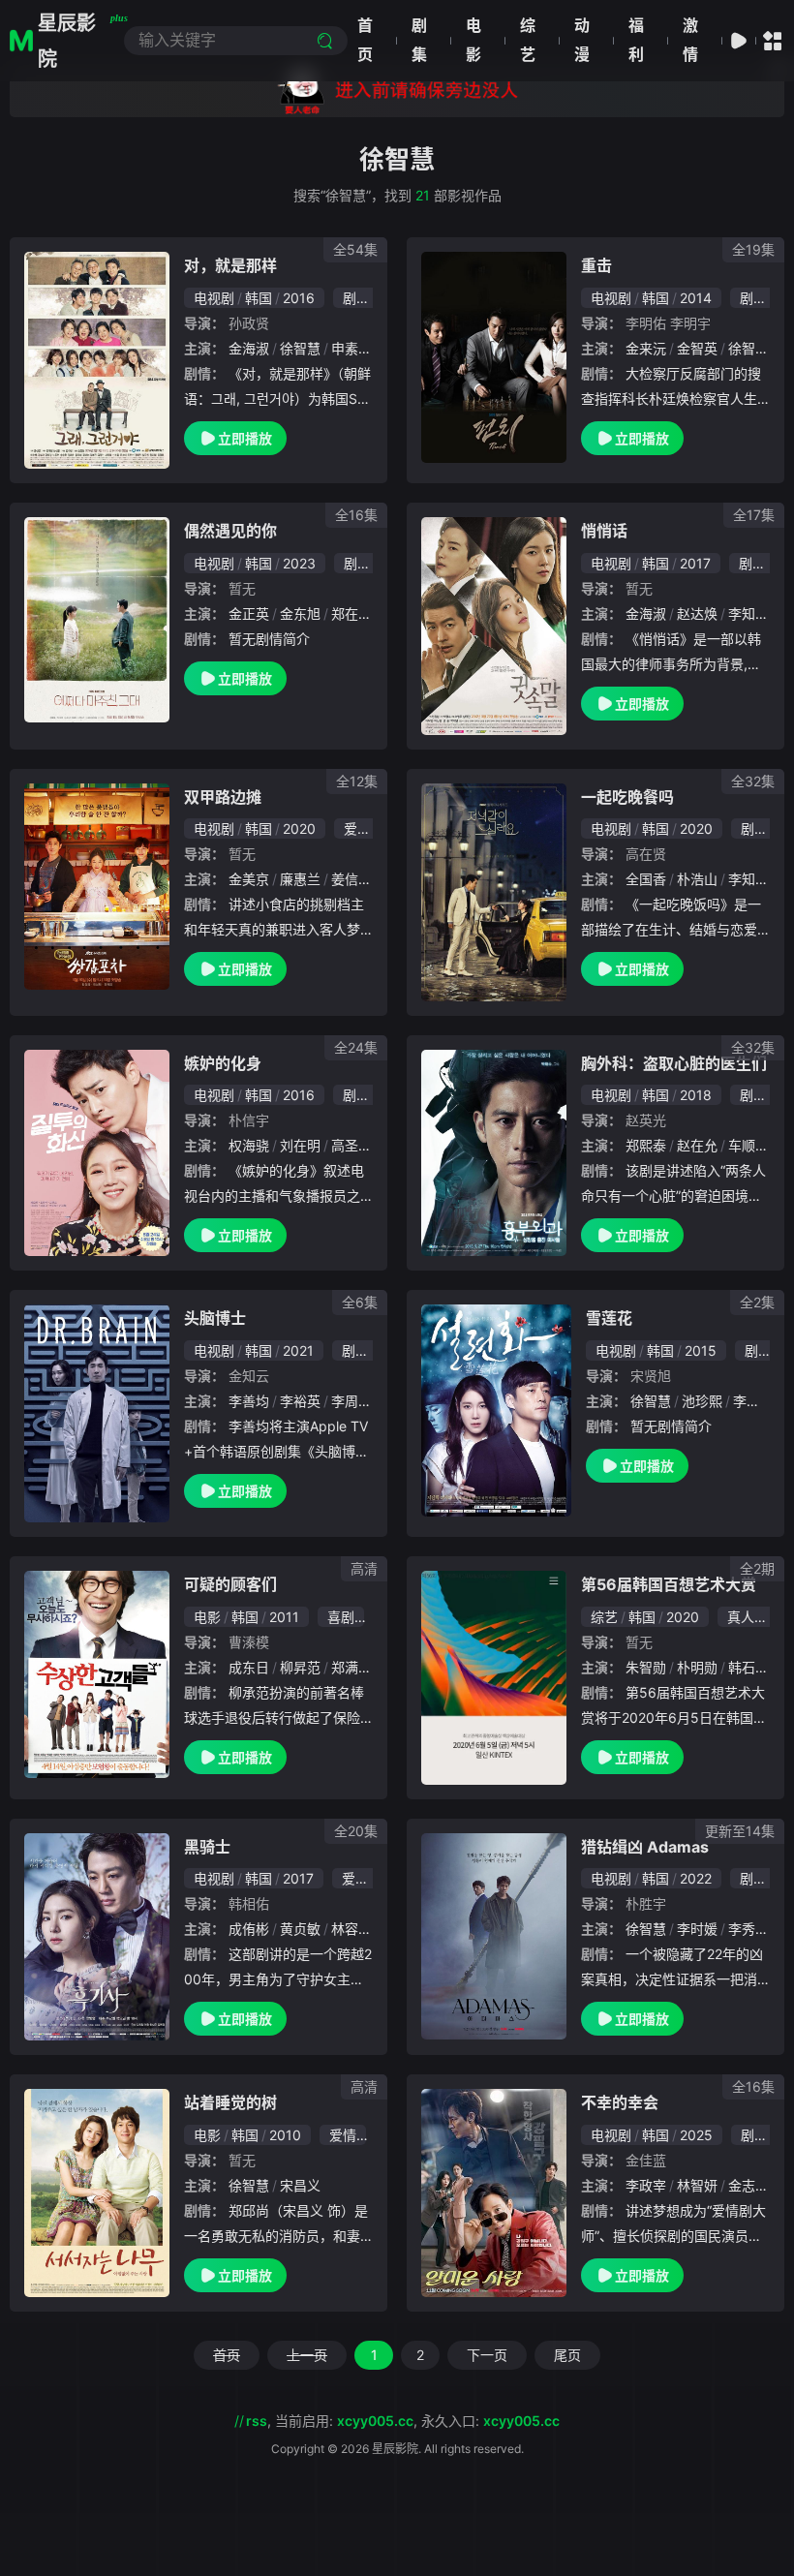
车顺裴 (748, 1145)
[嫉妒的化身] (97, 1153)
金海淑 (249, 348)
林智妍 (697, 2185)
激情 (690, 40)
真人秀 (748, 1617)
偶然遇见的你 (230, 531)
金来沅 (646, 348)
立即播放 (245, 438)
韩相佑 (249, 1903)
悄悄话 (604, 531)
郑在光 (351, 613)
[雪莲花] (496, 1411)
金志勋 (748, 2185)
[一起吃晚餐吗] (494, 892)
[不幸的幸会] (494, 2193)
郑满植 (351, 1667)
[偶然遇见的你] (97, 620)
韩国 (259, 298)
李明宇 (690, 323)
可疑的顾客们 (230, 1584)
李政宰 (646, 2185)
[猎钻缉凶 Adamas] (494, 1937)
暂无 (242, 588)
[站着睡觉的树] (97, 2193)
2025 (696, 2135)
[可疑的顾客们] (97, 1674)
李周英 (351, 1401)
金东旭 (300, 613)
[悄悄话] (494, 626)
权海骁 (249, 1145)
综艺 (528, 40)
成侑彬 (249, 1929)
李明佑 (646, 323)
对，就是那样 (230, 265)
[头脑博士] (97, 1413)
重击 (596, 265)
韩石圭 (748, 1667)
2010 (285, 2135)
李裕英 (300, 1401)
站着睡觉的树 (230, 2102)
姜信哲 (351, 879)
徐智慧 (300, 348)
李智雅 (753, 1401)
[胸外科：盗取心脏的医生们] (494, 1153)
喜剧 (341, 1617)
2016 (299, 298)
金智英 (697, 348)
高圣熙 (351, 1145)
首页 (365, 40)
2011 (284, 1617)
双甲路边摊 (223, 797)
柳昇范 (300, 1667)
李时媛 (697, 1929)
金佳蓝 (646, 2160)
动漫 (582, 40)
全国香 (646, 879)
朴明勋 (697, 1667)
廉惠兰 (300, 879)
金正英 (249, 613)
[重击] (494, 357)
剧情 (356, 298)
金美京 (249, 879)
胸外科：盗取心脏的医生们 (674, 1063)
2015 (701, 1350)
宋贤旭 (651, 1376)
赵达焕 (697, 613)
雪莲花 (609, 1318)
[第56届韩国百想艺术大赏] (494, 1678)
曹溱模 (249, 1642)
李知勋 (748, 613)
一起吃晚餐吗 (627, 797)
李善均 (249, 1401)
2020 (299, 828)
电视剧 (214, 298)
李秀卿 (748, 1929)
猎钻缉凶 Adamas (645, 1847)
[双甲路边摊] (97, 887)
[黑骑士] (97, 1937)
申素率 (351, 348)
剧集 (419, 40)
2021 (298, 1350)
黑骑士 (207, 1847)
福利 (636, 40)
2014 (696, 298)
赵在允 (697, 1145)
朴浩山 (697, 879)
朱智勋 (646, 1667)
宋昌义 (300, 2185)
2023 (299, 563)
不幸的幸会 (620, 2102)
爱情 (357, 828)
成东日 (249, 1667)
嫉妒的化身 (223, 1063)
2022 (696, 1878)
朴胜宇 (646, 1903)
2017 (695, 563)
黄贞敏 (300, 1929)
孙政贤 (249, 323)
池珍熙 (702, 1401)
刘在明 (300, 1145)
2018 (696, 1095)
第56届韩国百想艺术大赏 (669, 1584)
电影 (473, 40)
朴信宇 (249, 1120)
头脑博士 (215, 1318)
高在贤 (646, 854)
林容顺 (351, 1929)
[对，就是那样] (97, 360)
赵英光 (646, 1120)
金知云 (249, 1376)
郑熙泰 (646, 1145)
